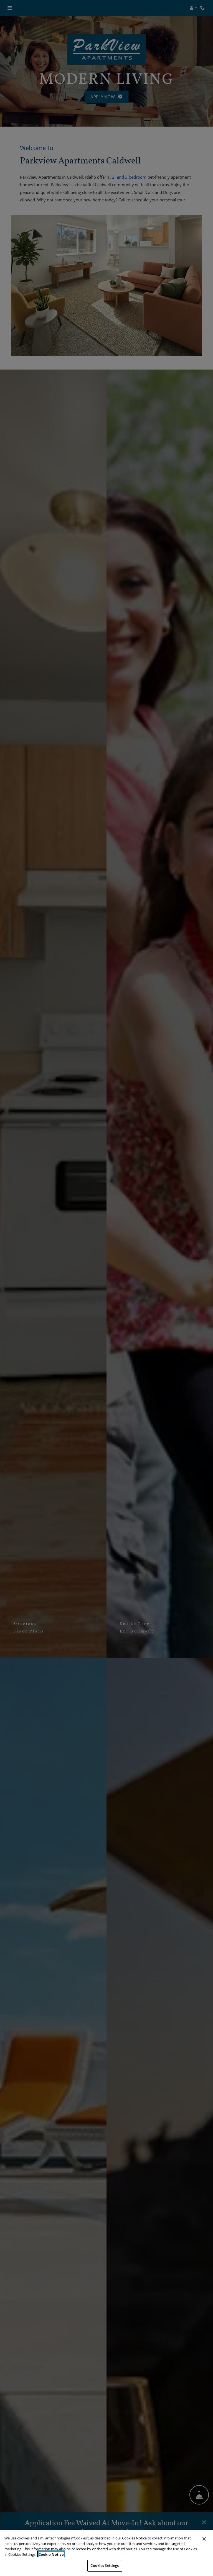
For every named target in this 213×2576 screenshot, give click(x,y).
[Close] (204, 2539)
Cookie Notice (51, 2554)
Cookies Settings (105, 2565)
